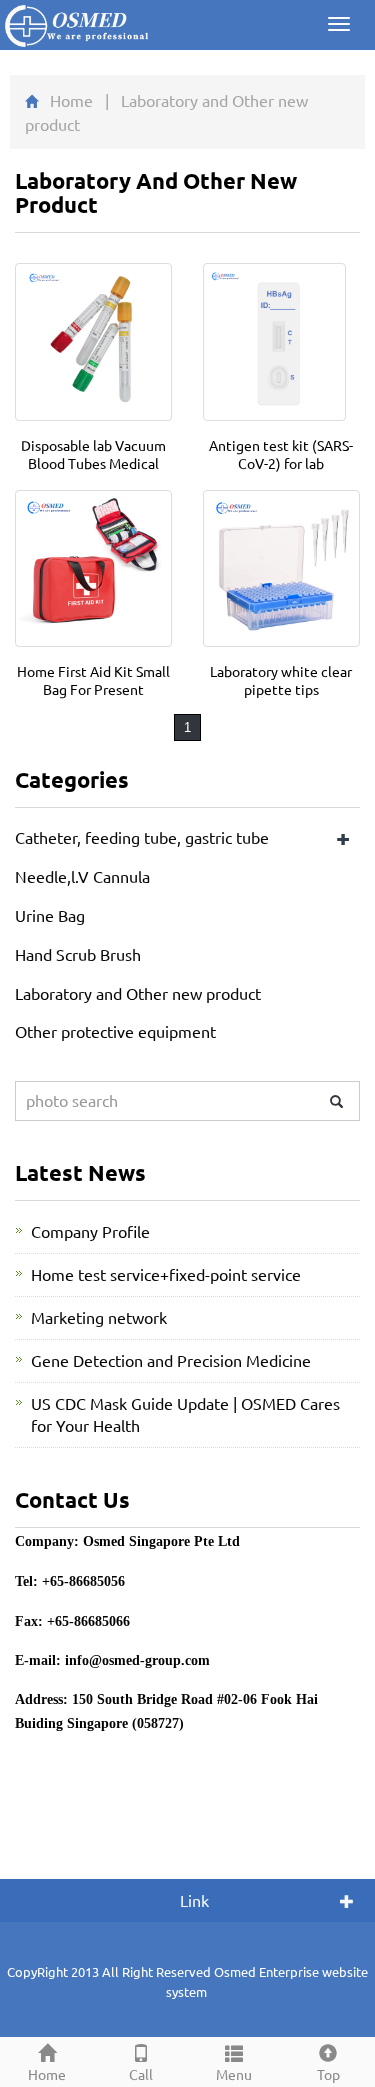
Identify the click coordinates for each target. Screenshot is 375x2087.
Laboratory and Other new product (138, 993)
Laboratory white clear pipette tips (281, 680)
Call (141, 2074)
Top (328, 2074)
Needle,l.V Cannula (82, 876)
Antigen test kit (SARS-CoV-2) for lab (281, 454)
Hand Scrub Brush (78, 954)
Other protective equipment (115, 1031)
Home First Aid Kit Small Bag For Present (93, 680)
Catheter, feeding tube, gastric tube (142, 837)
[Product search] (336, 1101)
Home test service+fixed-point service (166, 1274)
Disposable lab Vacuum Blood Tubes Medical (93, 454)
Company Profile (90, 1231)
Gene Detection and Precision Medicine (171, 1360)
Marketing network (99, 1317)
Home (71, 100)
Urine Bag (50, 915)
